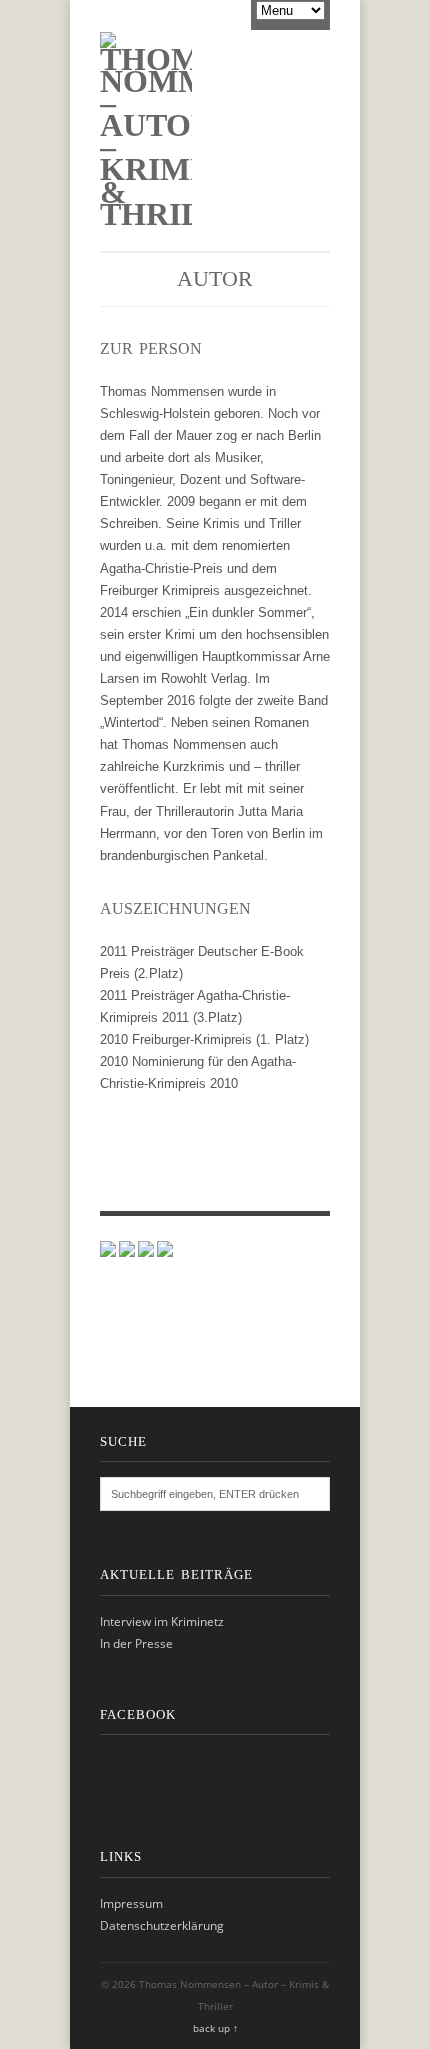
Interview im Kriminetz (162, 1621)
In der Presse (136, 1643)
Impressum (131, 1903)
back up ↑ (215, 2028)
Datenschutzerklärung (162, 1925)
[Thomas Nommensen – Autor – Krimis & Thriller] (146, 214)
